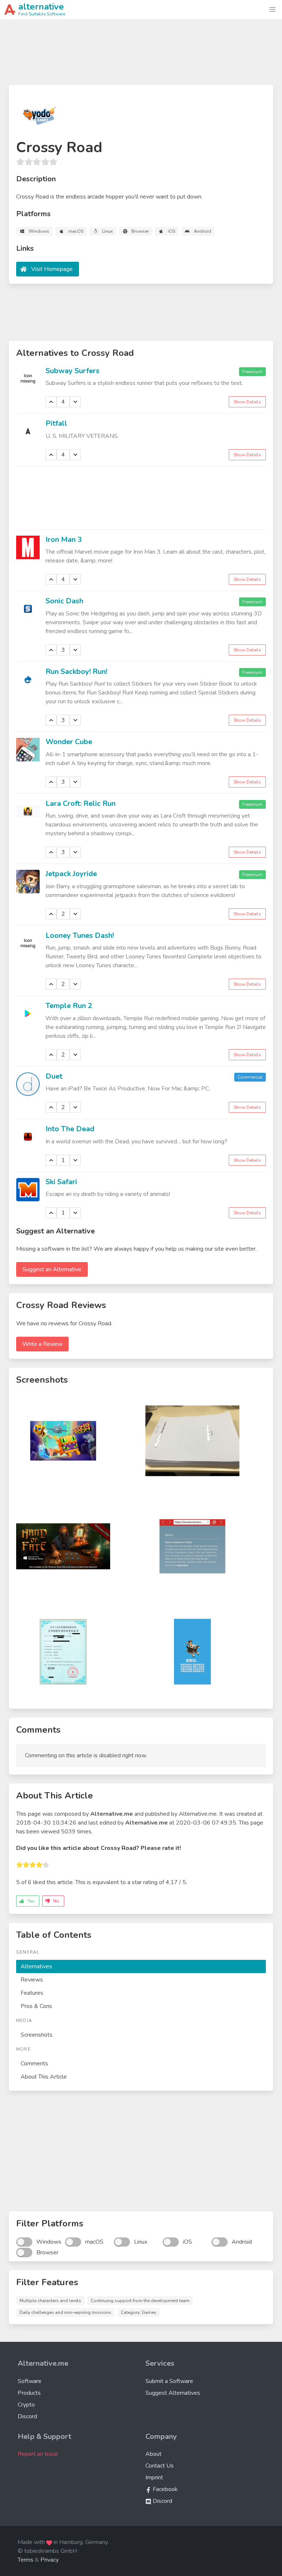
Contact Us (160, 2466)
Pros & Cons (36, 2006)
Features (32, 1993)
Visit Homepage (52, 269)
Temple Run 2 (69, 1006)
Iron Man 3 (64, 540)
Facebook (164, 2489)
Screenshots (37, 2035)
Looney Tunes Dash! (80, 935)
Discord (27, 2416)
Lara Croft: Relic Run (81, 803)
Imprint (154, 2477)
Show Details (247, 402)
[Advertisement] (141, 55)
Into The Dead (70, 1129)
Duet (54, 1076)
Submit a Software (169, 2381)
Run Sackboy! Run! (76, 671)
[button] (272, 10)
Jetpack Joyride (71, 874)
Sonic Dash (64, 601)
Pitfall (56, 423)
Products (29, 2393)
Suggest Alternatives (173, 2393)
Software (30, 2381)
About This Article (44, 2077)
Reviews (32, 1980)
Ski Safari (61, 1182)
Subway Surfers (73, 371)
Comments (34, 2064)
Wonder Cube (69, 742)
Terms (26, 2560)
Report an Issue (38, 2454)
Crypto (26, 2405)
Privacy (50, 2560)
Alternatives (36, 1966)
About (153, 2454)
